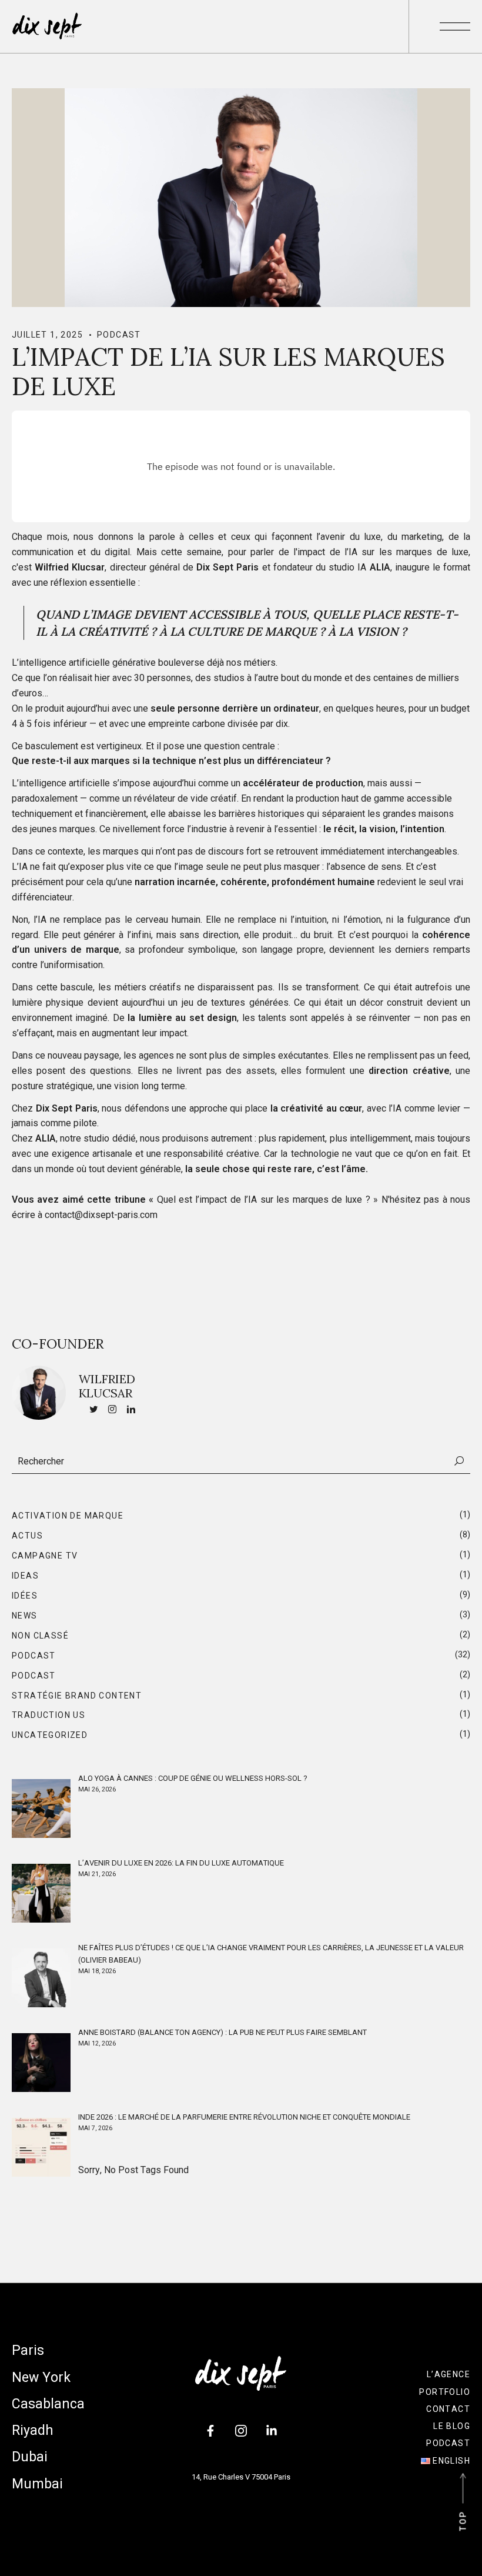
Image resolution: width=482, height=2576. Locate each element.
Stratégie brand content (77, 1696)
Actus (27, 1536)
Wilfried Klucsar (107, 1386)
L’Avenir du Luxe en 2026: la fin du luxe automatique (181, 1863)
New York (41, 2378)
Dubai (30, 2457)
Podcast (119, 335)
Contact (448, 2409)
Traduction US (48, 1715)
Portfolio (445, 2392)
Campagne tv (45, 1556)
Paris (28, 2350)
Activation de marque (68, 1516)
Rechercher (459, 1461)
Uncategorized (50, 1735)
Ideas (25, 1576)
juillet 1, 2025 (47, 335)
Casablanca (48, 2404)
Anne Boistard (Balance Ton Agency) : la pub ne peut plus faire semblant (222, 2032)
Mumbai (37, 2484)
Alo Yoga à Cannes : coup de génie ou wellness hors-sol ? (193, 1778)
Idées (25, 1596)
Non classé (40, 1636)
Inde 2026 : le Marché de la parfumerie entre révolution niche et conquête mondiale (244, 2117)
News (25, 1616)
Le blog (452, 2426)
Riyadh (33, 2430)
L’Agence (448, 2374)
